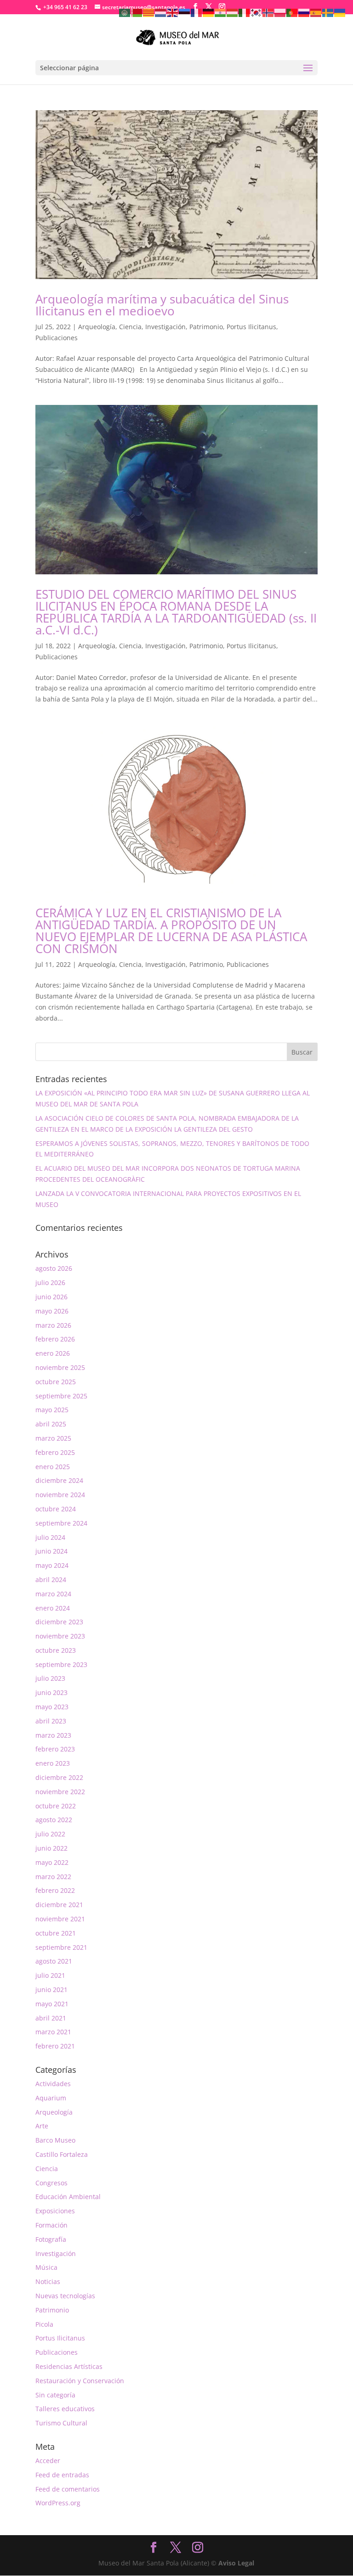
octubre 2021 (56, 1933)
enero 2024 (53, 1608)
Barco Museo (55, 2140)
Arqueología (97, 327)
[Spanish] (316, 12)
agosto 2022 (54, 1820)
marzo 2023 (53, 1735)
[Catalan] (149, 12)
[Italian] (245, 12)
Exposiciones (55, 2211)
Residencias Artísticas (69, 2366)
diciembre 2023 (59, 1622)
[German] (209, 12)
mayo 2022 (52, 1862)
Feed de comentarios (68, 2489)
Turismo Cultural (61, 2423)
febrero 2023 (55, 1749)
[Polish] (280, 12)
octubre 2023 (56, 1650)
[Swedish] (328, 12)
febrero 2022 (55, 1890)
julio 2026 (50, 1282)
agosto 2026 (54, 1268)
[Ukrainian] (340, 12)
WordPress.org (58, 2503)
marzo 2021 (53, 2032)
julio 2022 (50, 1834)
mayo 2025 (52, 1410)
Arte (42, 2126)
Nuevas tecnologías (65, 2296)
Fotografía (51, 2239)
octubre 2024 (56, 1509)
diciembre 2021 (59, 1905)
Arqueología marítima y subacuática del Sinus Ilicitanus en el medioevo (162, 305)
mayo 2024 (52, 1565)
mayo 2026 (52, 1311)
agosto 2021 (54, 1961)
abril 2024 (51, 1580)
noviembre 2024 (60, 1495)
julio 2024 (50, 1537)
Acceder (48, 2461)
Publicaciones (57, 338)
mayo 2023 (52, 1707)
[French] (197, 12)
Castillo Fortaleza (62, 2154)
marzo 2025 (53, 1438)
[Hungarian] (233, 12)
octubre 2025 (56, 1382)
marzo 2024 (53, 1594)
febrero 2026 (55, 1339)
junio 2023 (51, 1692)
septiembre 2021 (61, 1947)
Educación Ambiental (68, 2197)
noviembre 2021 (60, 1919)
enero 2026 (53, 1353)
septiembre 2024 (61, 1523)
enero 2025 (53, 1467)
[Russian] (304, 12)
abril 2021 (51, 2018)
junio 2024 (51, 1551)
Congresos (51, 2183)
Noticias (48, 2281)
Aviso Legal (236, 2563)
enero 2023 (53, 1763)
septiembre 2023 (61, 1664)
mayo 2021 (52, 2004)
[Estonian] (185, 12)
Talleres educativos (65, 2409)
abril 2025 (51, 1424)
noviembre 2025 (60, 1367)
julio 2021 (50, 1975)
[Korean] (256, 12)
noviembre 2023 (60, 1636)
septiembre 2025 (61, 1396)
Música (46, 2267)
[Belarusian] (137, 12)
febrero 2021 (55, 2046)
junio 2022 (51, 1848)
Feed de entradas (62, 2475)
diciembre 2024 (59, 1480)
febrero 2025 (55, 1452)
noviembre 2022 (60, 1792)
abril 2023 (51, 1721)
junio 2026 (51, 1297)
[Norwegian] (268, 12)
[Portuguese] (292, 12)
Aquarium (51, 2098)
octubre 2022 (56, 1806)
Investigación (165, 327)
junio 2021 (51, 1990)
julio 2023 (50, 1678)
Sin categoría (55, 2395)
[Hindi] (221, 12)
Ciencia (130, 327)
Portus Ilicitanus (251, 327)
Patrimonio (206, 327)
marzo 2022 (53, 1877)
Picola (44, 2324)
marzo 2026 (53, 1325)
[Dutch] (161, 12)
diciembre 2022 (59, 1777)
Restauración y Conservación (80, 2381)
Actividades (53, 2084)
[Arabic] (125, 12)
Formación (51, 2225)
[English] (173, 12)
